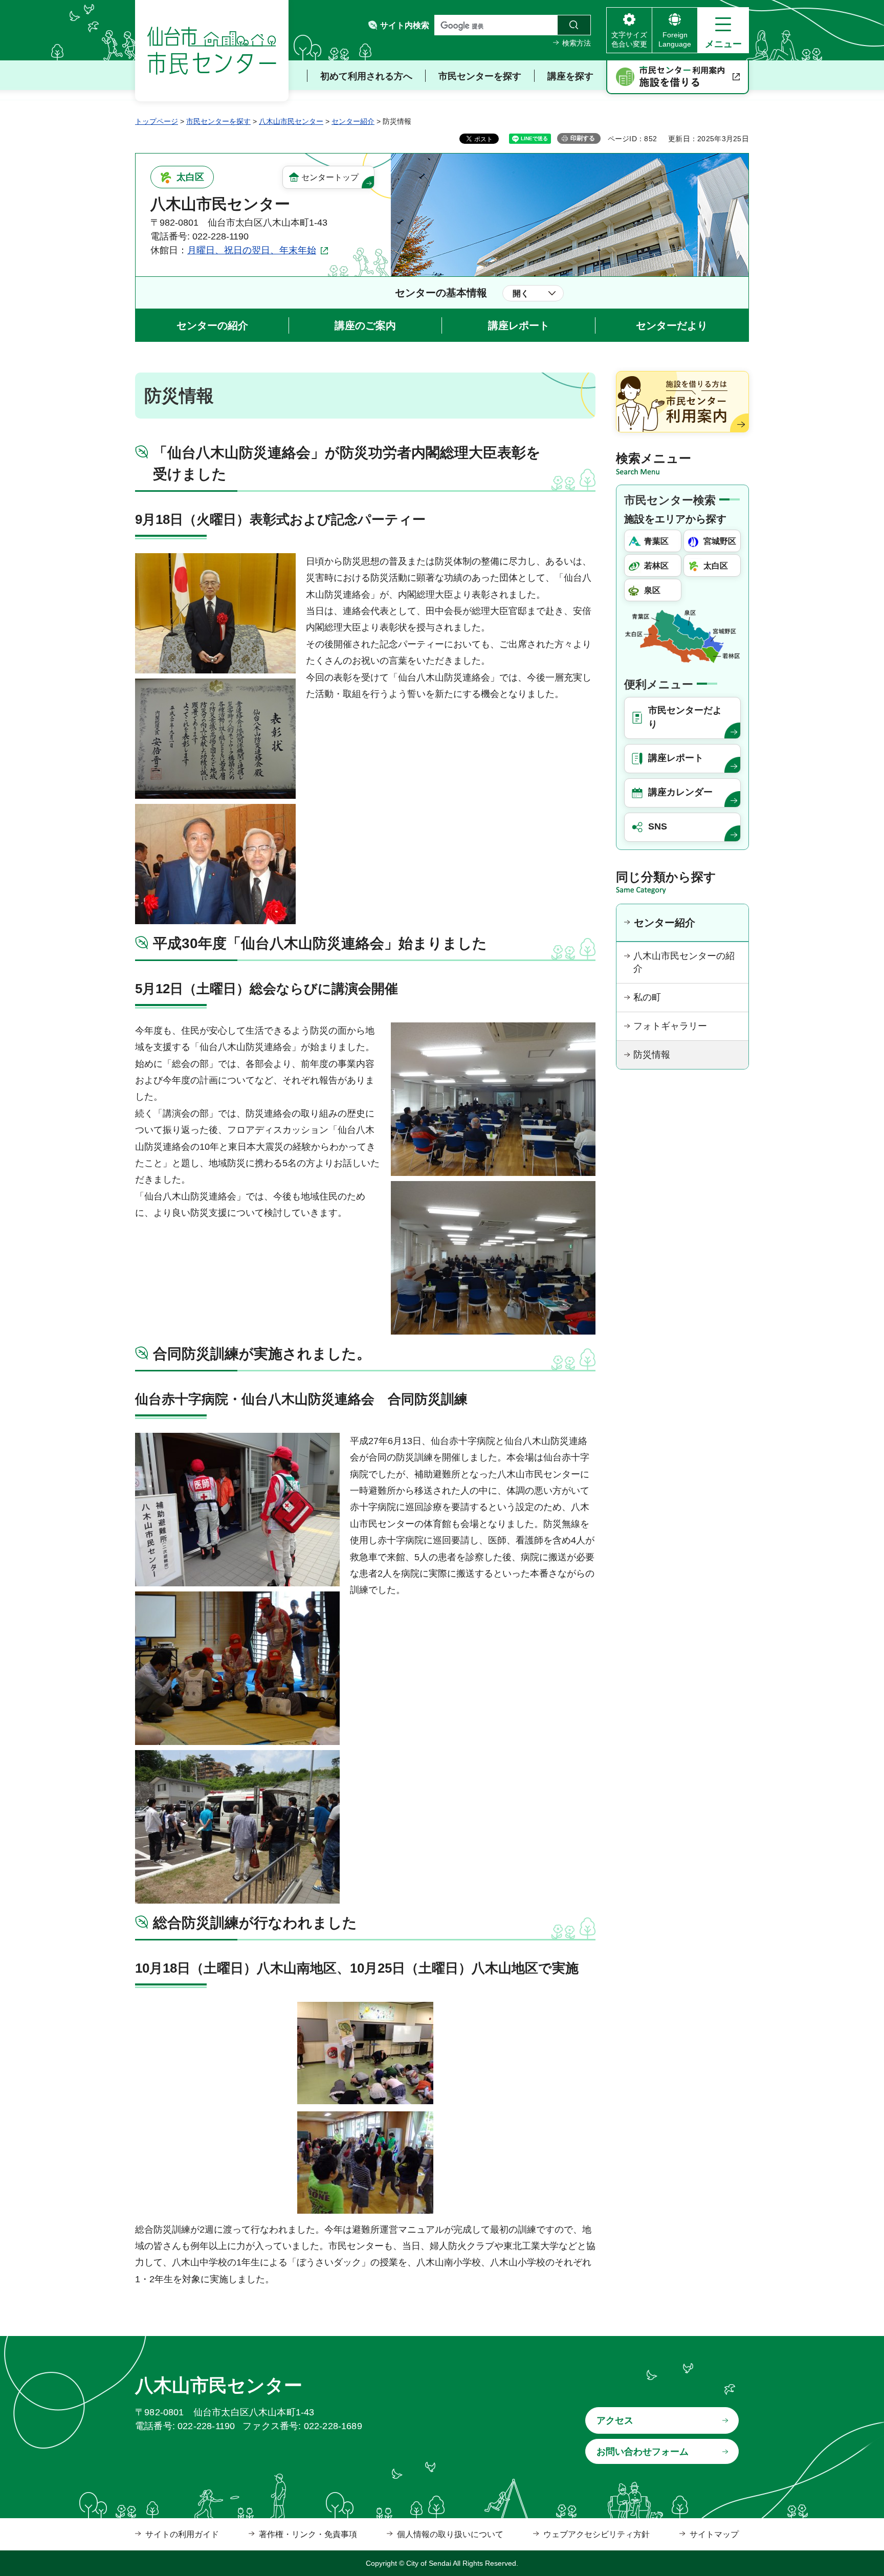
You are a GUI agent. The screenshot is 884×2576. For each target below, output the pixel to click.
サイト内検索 (405, 25)
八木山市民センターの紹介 (684, 962)
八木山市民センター (291, 121)
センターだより (672, 325)
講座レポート (519, 325)
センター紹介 (353, 121)
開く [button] (521, 293)
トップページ (157, 121)
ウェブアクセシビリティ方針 (596, 2534)
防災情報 (652, 1055)
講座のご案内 (365, 325)
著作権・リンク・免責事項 (308, 2534)
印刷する (583, 138)
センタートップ (330, 177)
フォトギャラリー (670, 1026)
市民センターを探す (218, 121)
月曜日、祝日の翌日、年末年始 (252, 250)
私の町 (647, 997)
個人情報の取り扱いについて (450, 2534)
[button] (723, 30)
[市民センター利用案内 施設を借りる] (678, 77)
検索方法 (577, 43)
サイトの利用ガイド (182, 2534)
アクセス (615, 2420)
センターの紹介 (212, 325)
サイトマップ (714, 2534)
